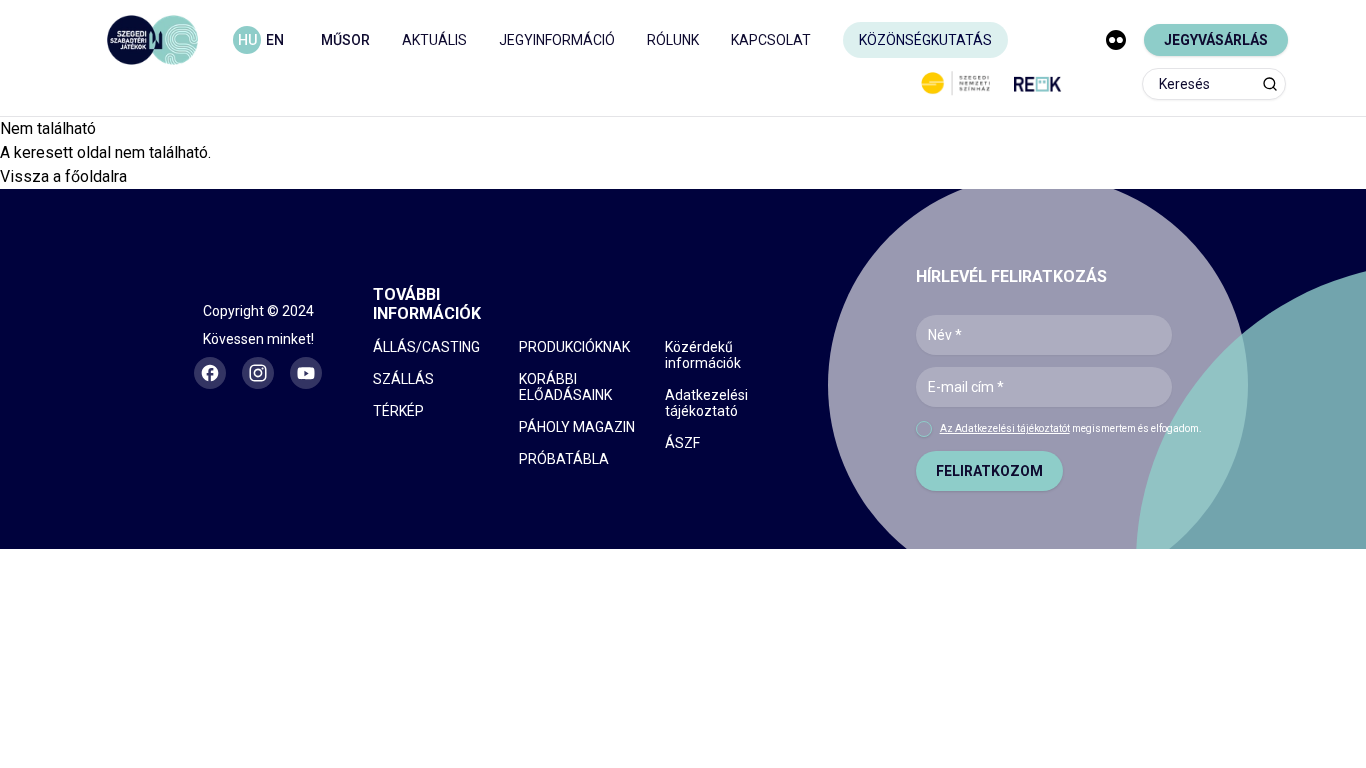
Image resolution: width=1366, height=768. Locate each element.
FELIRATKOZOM (989, 471)
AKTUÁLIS (434, 40)
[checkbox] (924, 429)
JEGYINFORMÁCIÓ (557, 40)
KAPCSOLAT (771, 40)
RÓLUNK (673, 40)
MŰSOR (345, 40)
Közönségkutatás (925, 40)
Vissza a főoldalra (63, 176)
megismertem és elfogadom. (1071, 428)
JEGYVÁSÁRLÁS (1216, 40)
